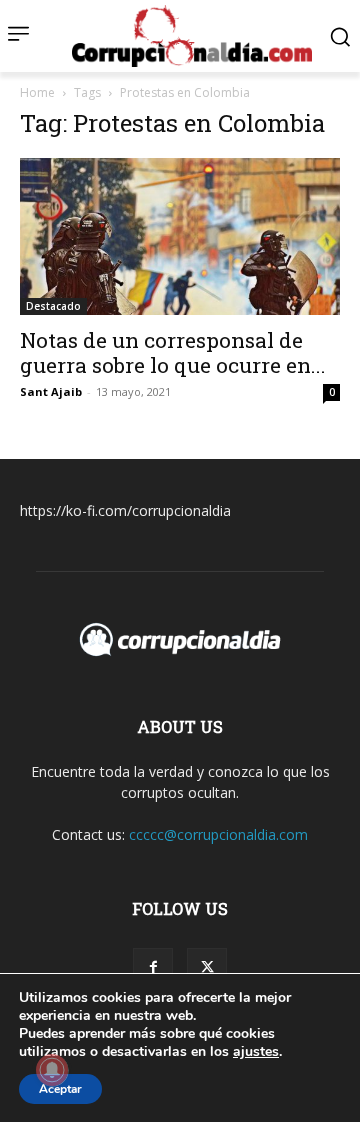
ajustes (256, 1052)
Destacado (53, 306)
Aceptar (60, 1089)
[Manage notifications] (52, 1070)
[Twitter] (207, 968)
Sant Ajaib (51, 391)
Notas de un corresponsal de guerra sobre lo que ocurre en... (173, 352)
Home (37, 92)
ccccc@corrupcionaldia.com (218, 834)
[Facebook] (153, 968)
